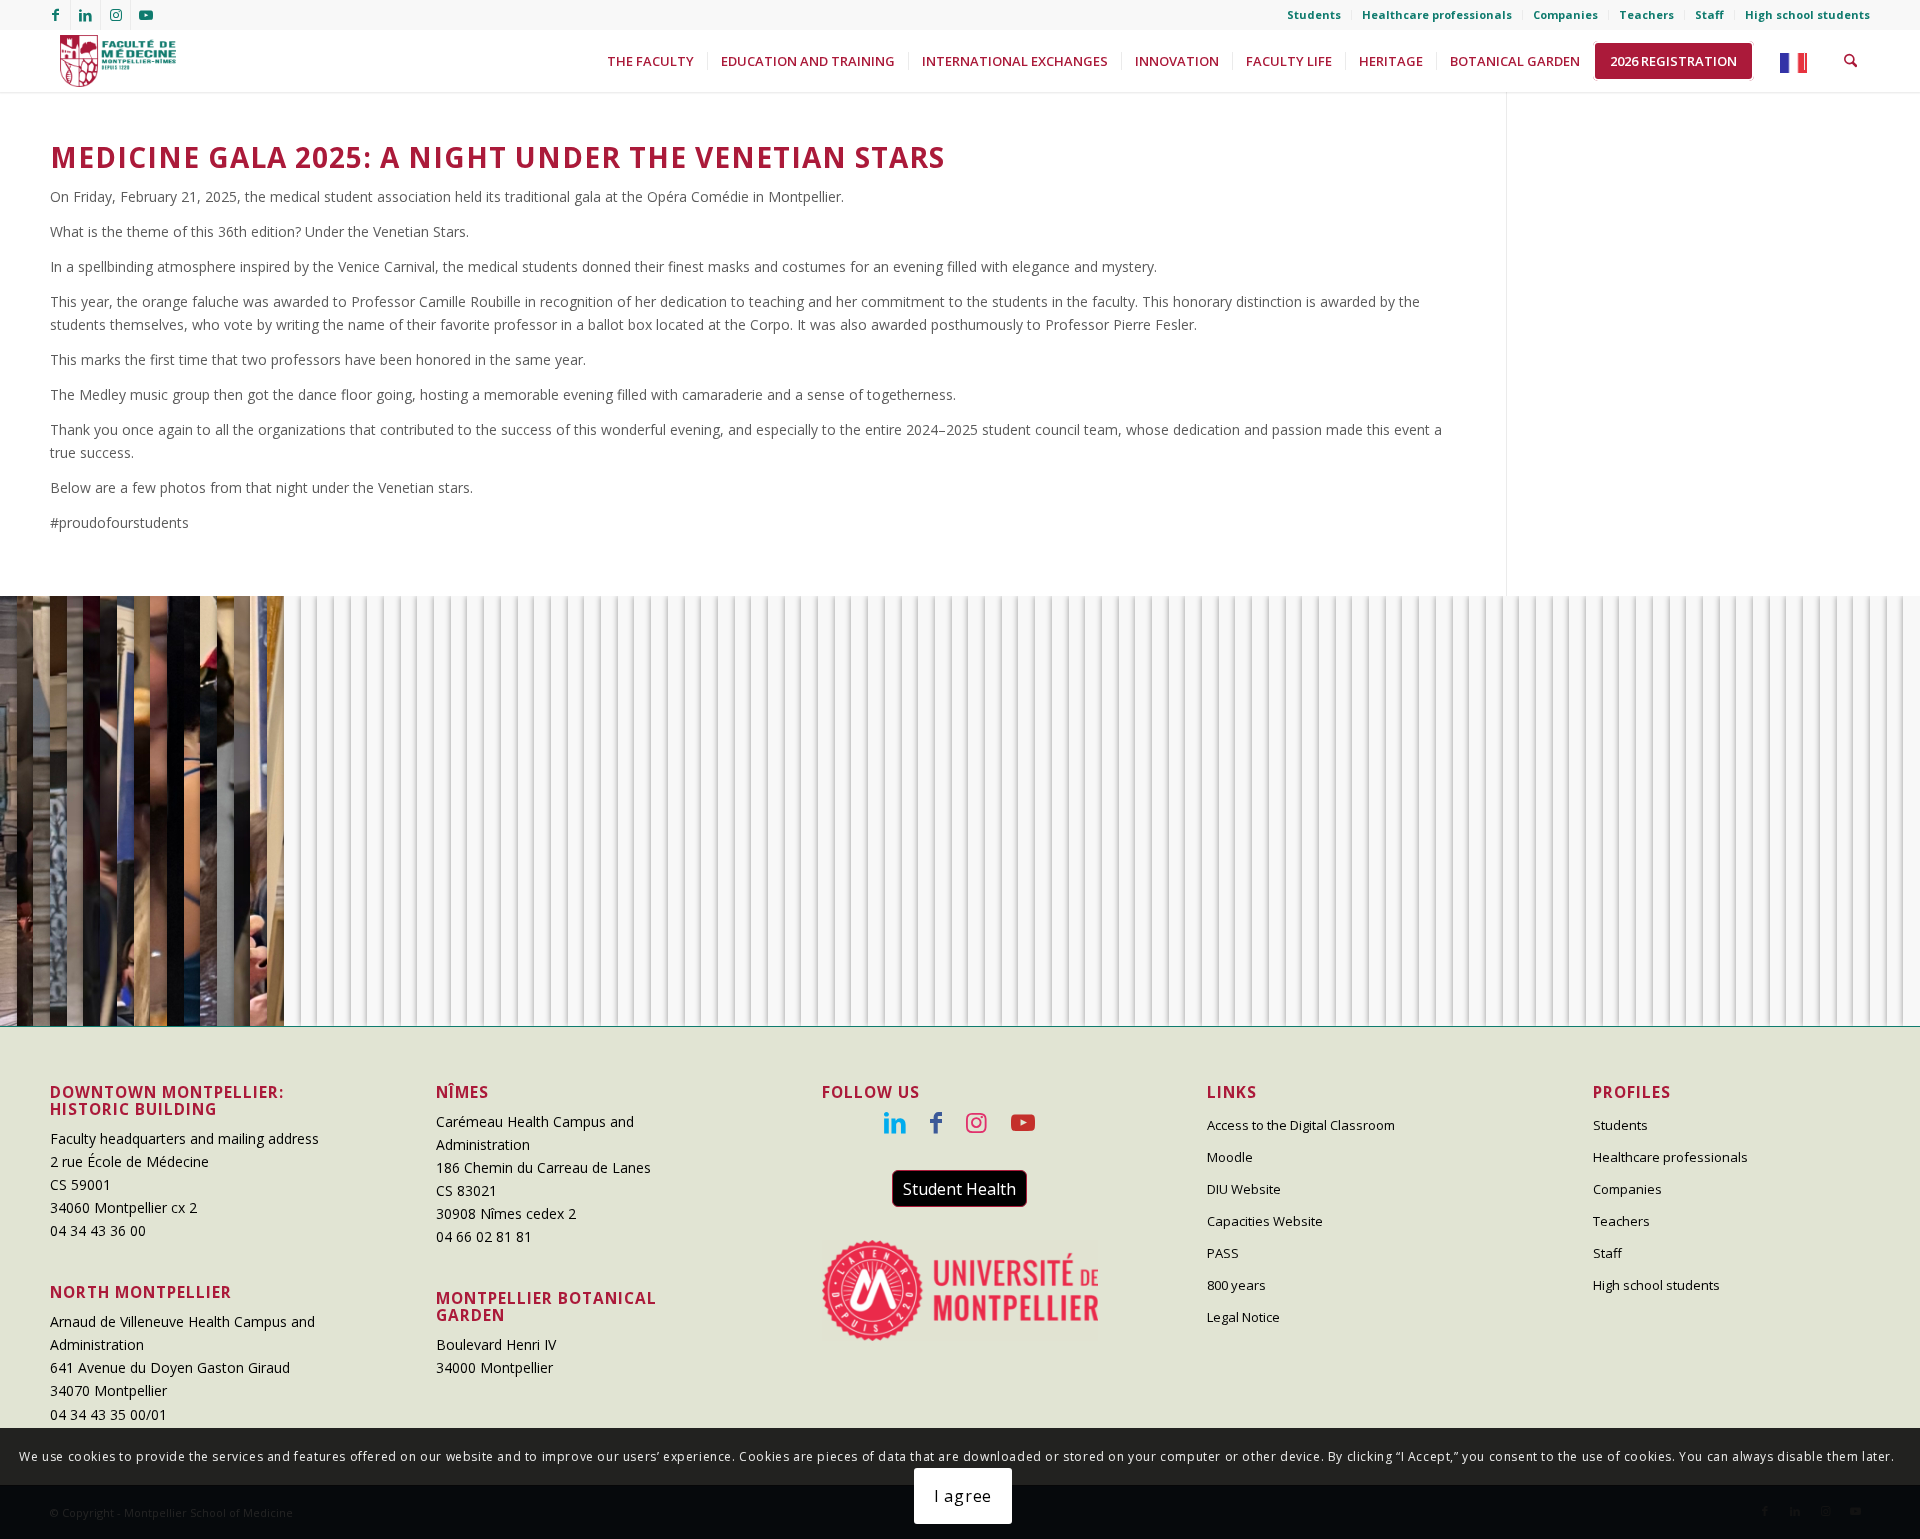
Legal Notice (1243, 1317)
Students (1314, 14)
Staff (1709, 14)
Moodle (1230, 1157)
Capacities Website (1265, 1221)
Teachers (1646, 14)
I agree (963, 1496)
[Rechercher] (1850, 61)
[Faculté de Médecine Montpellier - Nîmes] (113, 61)
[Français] (1799, 61)
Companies (1565, 14)
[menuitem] (1314, 15)
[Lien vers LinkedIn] (85, 15)
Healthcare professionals (1437, 14)
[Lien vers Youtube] (146, 15)
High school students (1807, 14)
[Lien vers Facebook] (55, 15)
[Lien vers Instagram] (115, 15)
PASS (1223, 1253)
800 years (1236, 1285)
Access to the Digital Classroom (1301, 1125)
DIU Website (1244, 1189)
